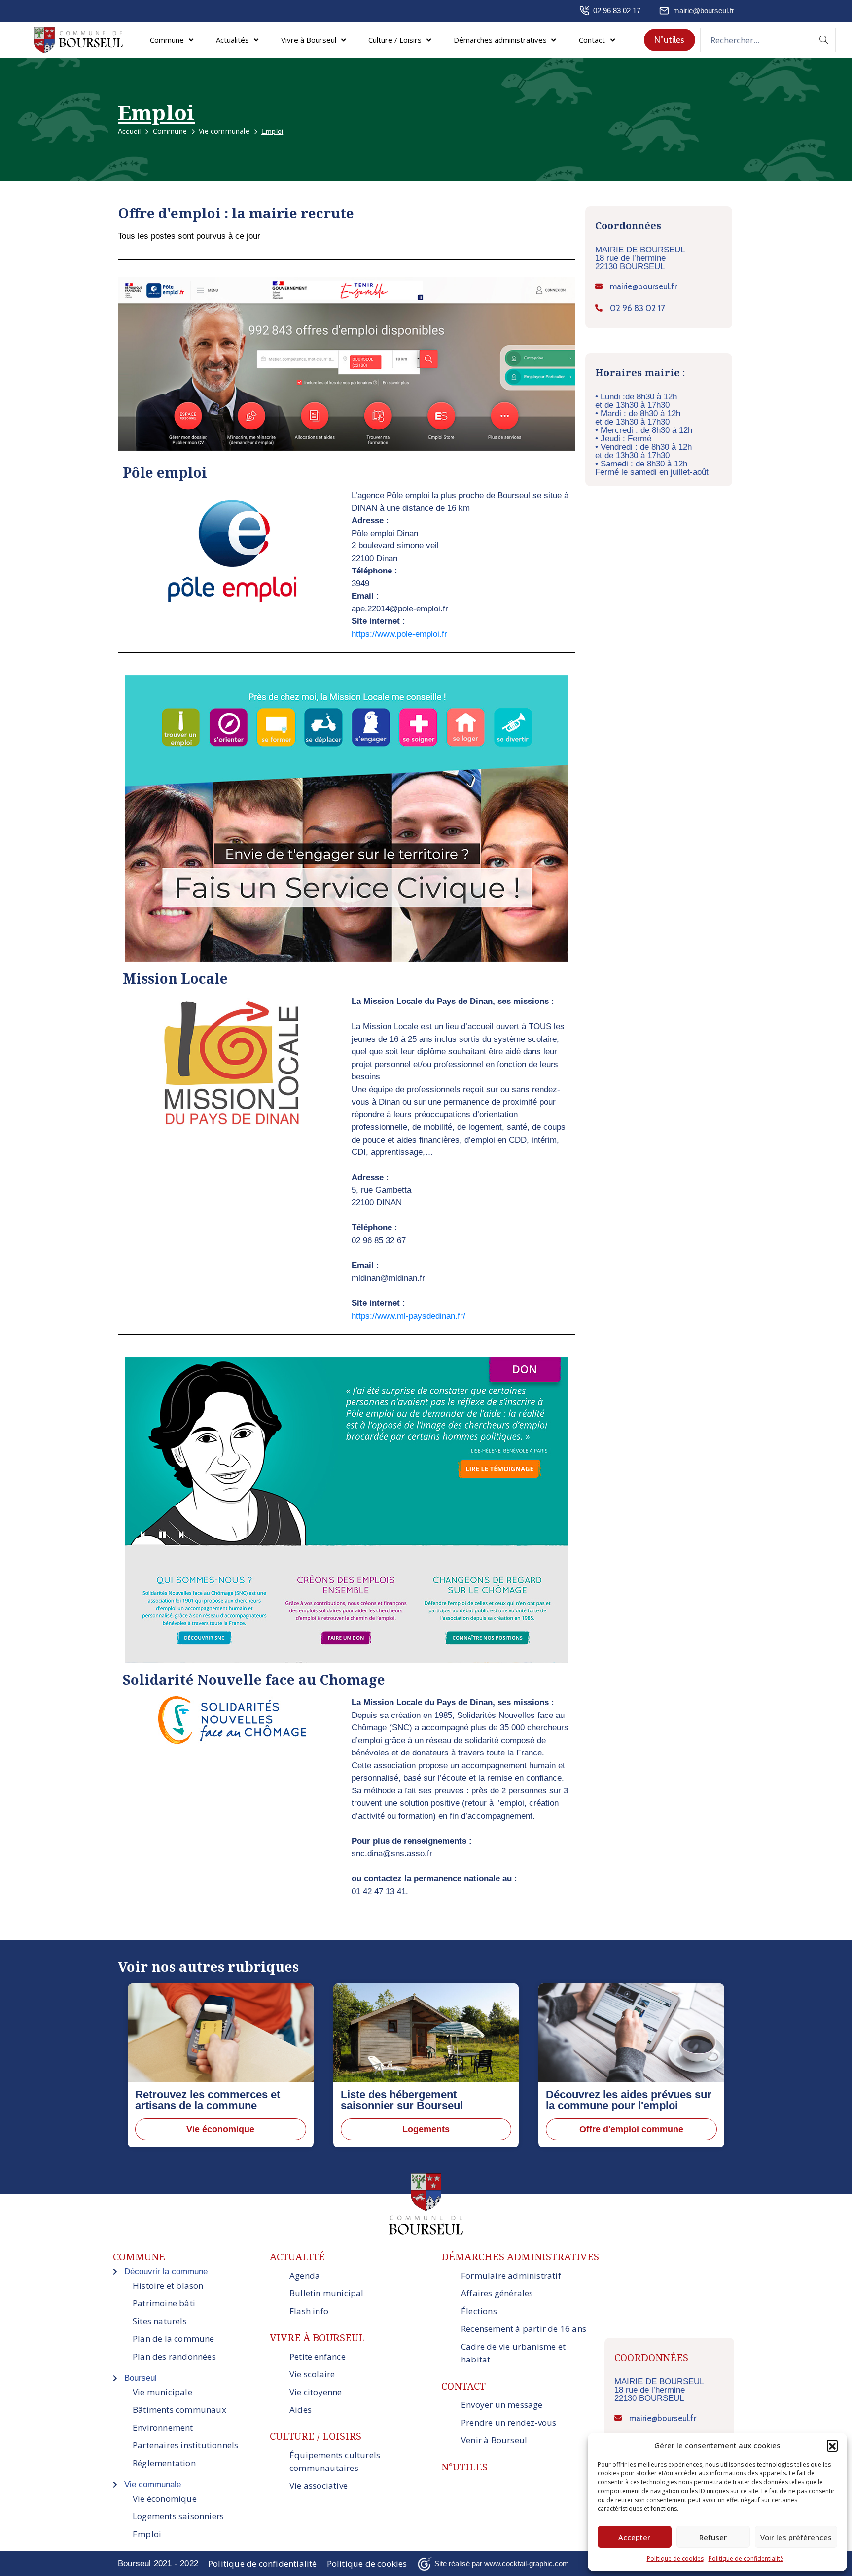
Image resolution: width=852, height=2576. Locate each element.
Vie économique (165, 2498)
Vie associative (319, 2486)
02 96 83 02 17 (617, 11)
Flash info (309, 2311)
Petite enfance (318, 2356)
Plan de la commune (174, 2339)
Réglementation (164, 2463)
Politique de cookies (675, 2558)
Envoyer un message (502, 2405)
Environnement (163, 2427)
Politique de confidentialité (746, 2558)
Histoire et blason (168, 2285)
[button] (832, 2445)
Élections (479, 2311)
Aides (301, 2410)
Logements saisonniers (178, 2516)
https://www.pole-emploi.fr (399, 634)
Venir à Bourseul (494, 2440)
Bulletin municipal (327, 2293)
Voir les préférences (796, 2537)
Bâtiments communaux (179, 2410)
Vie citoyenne (316, 2392)
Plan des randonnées (174, 2356)
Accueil (129, 131)
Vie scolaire (312, 2374)
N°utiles (464, 2467)
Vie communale (224, 131)
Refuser (713, 2537)
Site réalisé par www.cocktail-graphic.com (502, 2563)
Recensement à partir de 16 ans (524, 2329)
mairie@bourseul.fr (704, 11)
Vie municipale (162, 2392)
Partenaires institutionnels (185, 2445)
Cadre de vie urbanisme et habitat (513, 2353)
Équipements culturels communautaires (335, 2461)
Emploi (147, 2534)
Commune (170, 131)
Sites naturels (160, 2321)
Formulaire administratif (511, 2275)
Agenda (305, 2275)
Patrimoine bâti (164, 2303)
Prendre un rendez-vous (509, 2422)
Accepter (634, 2537)
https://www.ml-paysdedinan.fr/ (408, 1316)
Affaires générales (497, 2293)
